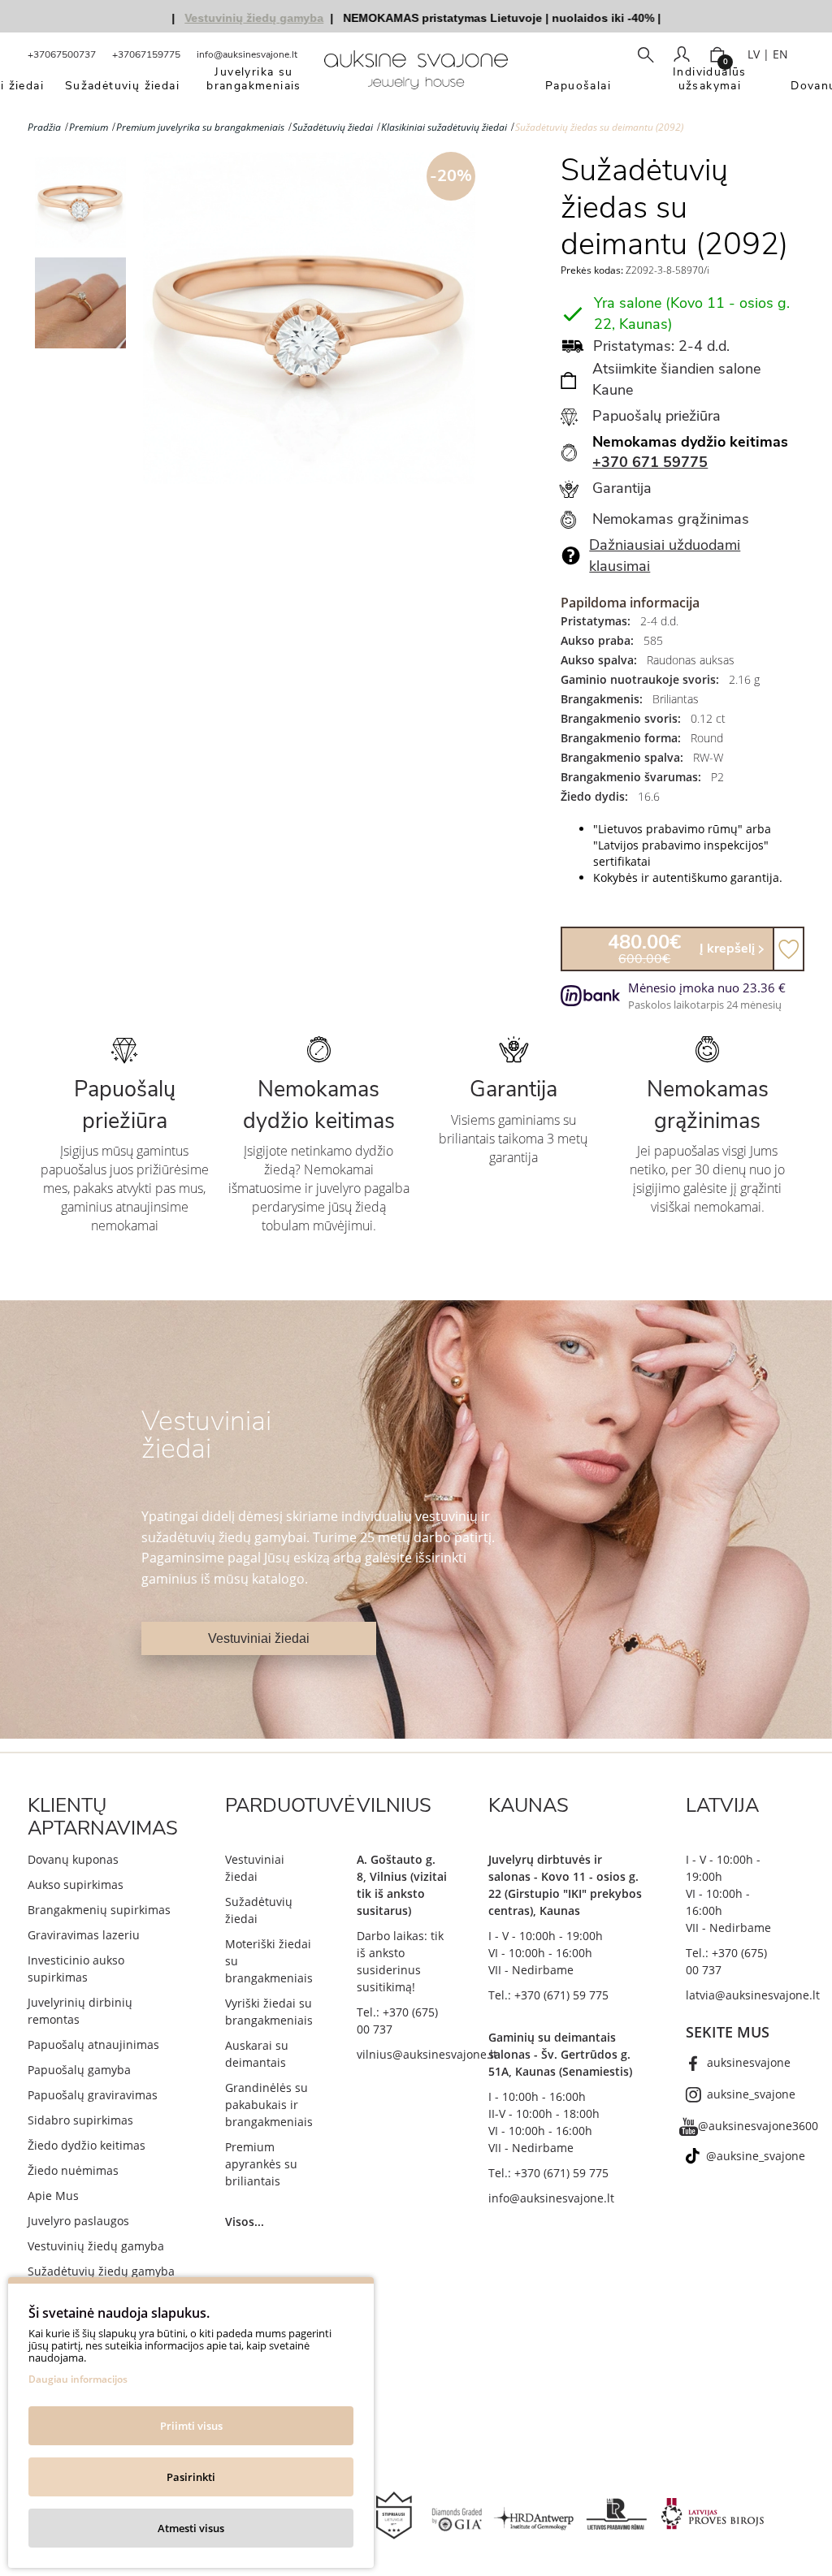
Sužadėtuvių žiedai (333, 127)
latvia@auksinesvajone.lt (753, 1995)
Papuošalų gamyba (79, 2070)
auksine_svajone (751, 2094)
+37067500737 (62, 54)
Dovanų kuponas (73, 1859)
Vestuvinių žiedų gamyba (96, 2246)
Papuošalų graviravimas (93, 2095)
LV (754, 54)
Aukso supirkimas (76, 1884)
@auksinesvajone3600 (758, 2126)
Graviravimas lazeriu (84, 1935)
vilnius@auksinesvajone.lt (427, 2054)
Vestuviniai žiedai (259, 1638)
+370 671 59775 (650, 462)
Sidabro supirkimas (80, 2120)
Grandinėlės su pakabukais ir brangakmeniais (269, 2105)
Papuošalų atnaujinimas (93, 2044)
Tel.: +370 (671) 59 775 (548, 1995)
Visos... (245, 2222)
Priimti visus (191, 2426)
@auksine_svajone (756, 2156)
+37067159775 (146, 54)
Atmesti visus (191, 2528)
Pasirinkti (191, 2477)
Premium (89, 127)
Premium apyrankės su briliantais (261, 2164)
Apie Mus (53, 2196)
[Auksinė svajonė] (416, 75)
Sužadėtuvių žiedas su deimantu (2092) (599, 127)
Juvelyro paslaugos (78, 2221)
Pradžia (44, 127)
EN (780, 54)
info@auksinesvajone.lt (247, 54)
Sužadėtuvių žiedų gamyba (101, 2271)
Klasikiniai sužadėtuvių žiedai (444, 127)
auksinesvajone (749, 2062)
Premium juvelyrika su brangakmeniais (200, 127)
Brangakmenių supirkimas (99, 1910)
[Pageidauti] (789, 949)
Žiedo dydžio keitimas (87, 2145)
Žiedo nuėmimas (73, 2170)
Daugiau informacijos (78, 2379)
